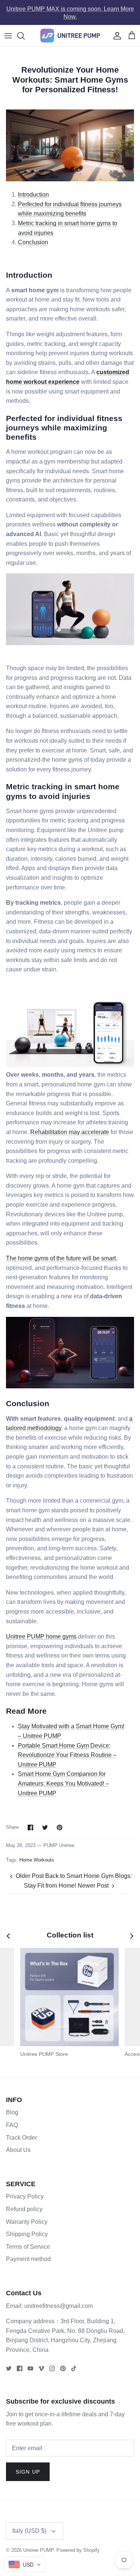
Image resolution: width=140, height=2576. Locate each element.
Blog (12, 2112)
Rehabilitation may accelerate (70, 1132)
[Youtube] (30, 2368)
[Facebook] (20, 2368)
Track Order (21, 2138)
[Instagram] (52, 2368)
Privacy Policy (25, 2196)
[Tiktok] (74, 2368)
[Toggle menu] (8, 36)
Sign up (28, 2472)
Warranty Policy (27, 2222)
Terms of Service (28, 2247)
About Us (18, 2150)
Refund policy (24, 2209)
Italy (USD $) (29, 2531)
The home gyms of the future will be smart (61, 1258)
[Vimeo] (41, 2368)
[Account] (115, 36)
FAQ (12, 2125)
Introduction (33, 195)
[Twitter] (9, 2368)
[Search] (25, 36)
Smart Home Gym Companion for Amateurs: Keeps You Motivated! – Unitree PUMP (63, 1783)
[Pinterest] (63, 2368)
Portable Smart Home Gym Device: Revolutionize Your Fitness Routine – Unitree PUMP (67, 1755)
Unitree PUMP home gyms (41, 1636)
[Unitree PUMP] (70, 36)
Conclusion (33, 242)
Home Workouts (37, 1860)
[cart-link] (132, 36)
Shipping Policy (27, 2234)
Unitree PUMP (38, 2550)
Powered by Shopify (78, 2550)
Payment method (28, 2259)
